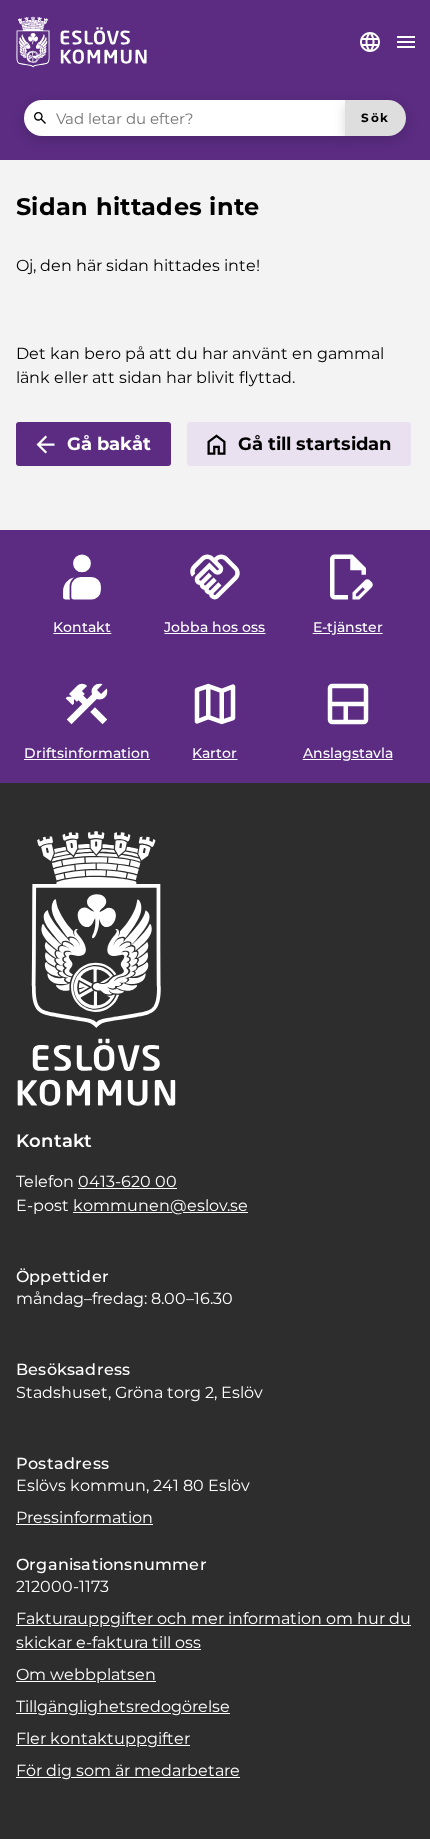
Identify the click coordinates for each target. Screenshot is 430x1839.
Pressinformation (84, 1517)
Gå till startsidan (314, 444)
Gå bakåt (109, 444)
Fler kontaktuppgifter (103, 1738)
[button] (40, 1799)
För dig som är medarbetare (128, 1770)
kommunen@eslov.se (160, 1205)
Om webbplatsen (86, 1674)
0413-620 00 (127, 1181)
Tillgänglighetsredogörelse (123, 1706)
